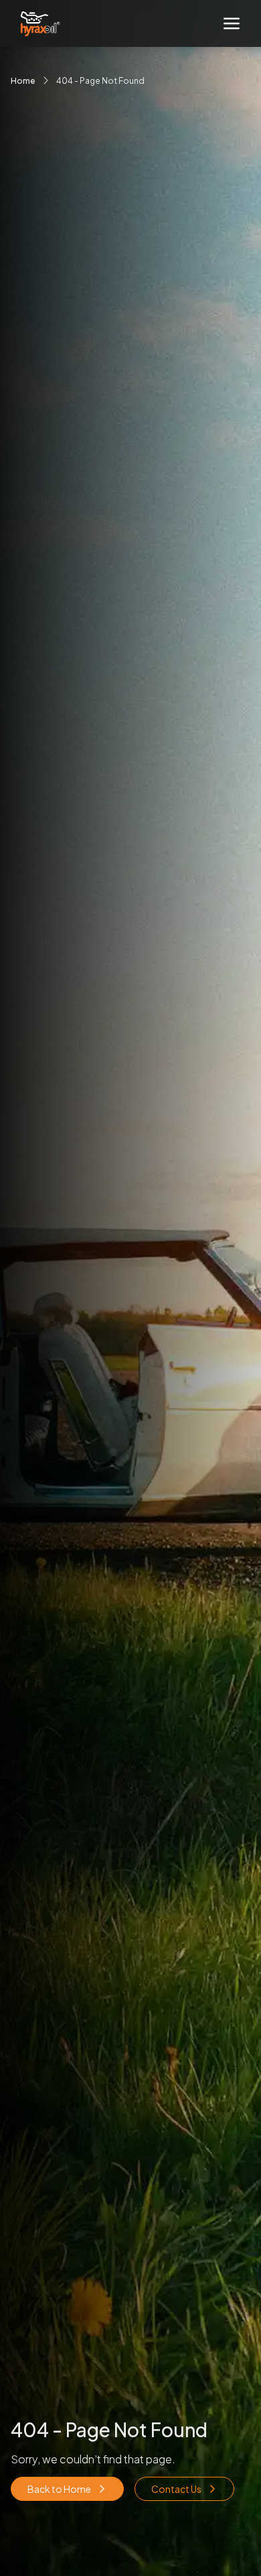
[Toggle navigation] (232, 23)
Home (23, 81)
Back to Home (59, 2489)
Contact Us (176, 2489)
